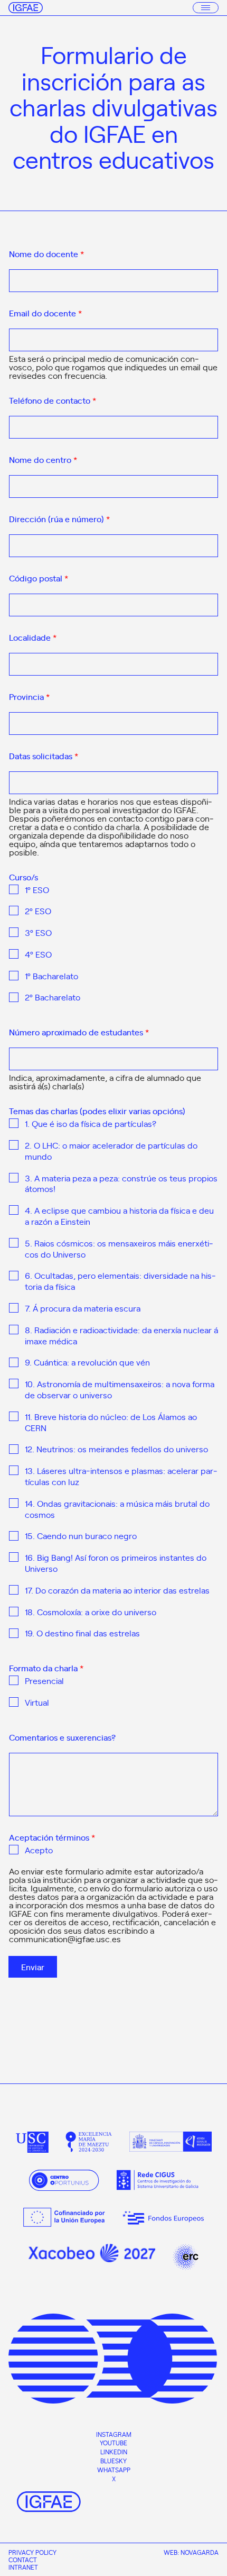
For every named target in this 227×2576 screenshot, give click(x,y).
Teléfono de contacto (53, 400)
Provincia (29, 697)
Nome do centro (43, 460)
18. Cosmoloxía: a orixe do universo (91, 1612)
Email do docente (45, 313)
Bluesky (113, 2461)
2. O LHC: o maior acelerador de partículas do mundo (111, 1151)
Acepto (39, 1850)
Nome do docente (46, 254)
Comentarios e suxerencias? (62, 1737)
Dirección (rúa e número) (59, 519)
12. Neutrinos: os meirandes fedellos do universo (116, 1449)
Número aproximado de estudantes (79, 1032)
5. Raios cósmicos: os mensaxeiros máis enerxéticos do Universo (119, 1249)
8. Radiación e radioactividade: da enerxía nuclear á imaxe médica (121, 1335)
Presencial (44, 1681)
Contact (23, 2560)
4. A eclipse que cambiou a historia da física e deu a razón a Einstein (119, 1216)
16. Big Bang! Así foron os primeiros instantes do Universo (116, 1563)
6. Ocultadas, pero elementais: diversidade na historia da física (120, 1281)
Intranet (23, 2567)
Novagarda (200, 2552)
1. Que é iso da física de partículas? (91, 1123)
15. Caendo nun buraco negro (81, 1536)
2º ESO (38, 911)
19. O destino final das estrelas (82, 1633)
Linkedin (114, 2452)
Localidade (33, 638)
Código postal (39, 578)
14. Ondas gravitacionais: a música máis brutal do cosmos (117, 1509)
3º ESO (38, 932)
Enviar (33, 1967)
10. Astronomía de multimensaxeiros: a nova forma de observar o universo (120, 1389)
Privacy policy (32, 2552)
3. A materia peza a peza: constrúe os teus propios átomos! (121, 1184)
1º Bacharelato (51, 976)
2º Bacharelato (53, 997)
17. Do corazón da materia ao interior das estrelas (117, 1590)
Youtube (113, 2443)
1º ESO (37, 890)
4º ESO (38, 954)
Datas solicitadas (44, 756)
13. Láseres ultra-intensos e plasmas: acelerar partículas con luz (121, 1476)
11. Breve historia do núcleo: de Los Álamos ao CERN (111, 1422)
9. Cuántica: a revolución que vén (87, 1362)
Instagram (114, 2434)
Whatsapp (114, 2470)
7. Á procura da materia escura (83, 1308)
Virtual (37, 1702)
